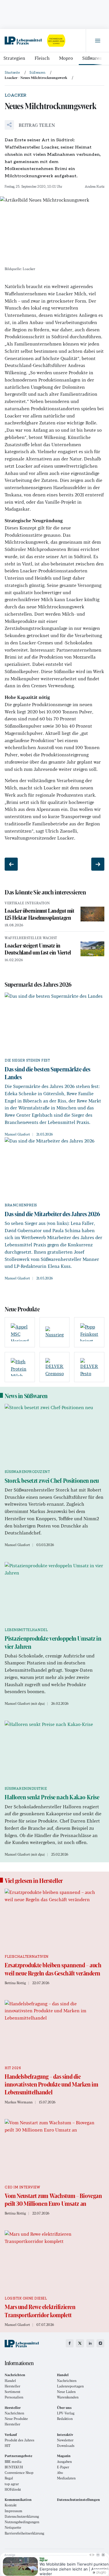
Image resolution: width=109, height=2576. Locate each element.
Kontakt (11, 2505)
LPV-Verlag (66, 2413)
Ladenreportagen (70, 2386)
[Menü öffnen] (97, 41)
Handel (10, 2381)
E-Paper (63, 2467)
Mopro (66, 58)
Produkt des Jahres (19, 2440)
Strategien (14, 58)
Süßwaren (92, 58)
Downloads (66, 2446)
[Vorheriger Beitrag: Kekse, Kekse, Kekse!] (11, 864)
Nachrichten (67, 2381)
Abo (60, 2473)
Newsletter (65, 2440)
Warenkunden (68, 2397)
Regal (9, 2478)
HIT (8, 2446)
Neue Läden (66, 2392)
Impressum (14, 2511)
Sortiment (12, 2392)
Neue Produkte (16, 2419)
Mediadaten (66, 2478)
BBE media (13, 2462)
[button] (30, 125)
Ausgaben (64, 2462)
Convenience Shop (19, 2473)
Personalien (14, 2397)
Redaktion (65, 2419)
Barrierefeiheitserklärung (24, 2533)
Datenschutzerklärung (22, 2516)
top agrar (12, 2484)
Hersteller (12, 2386)
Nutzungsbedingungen (22, 2522)
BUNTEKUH (14, 2467)
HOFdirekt (13, 2489)
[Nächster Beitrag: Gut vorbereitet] (98, 864)
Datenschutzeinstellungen (78, 2500)
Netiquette (13, 2527)
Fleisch (42, 58)
